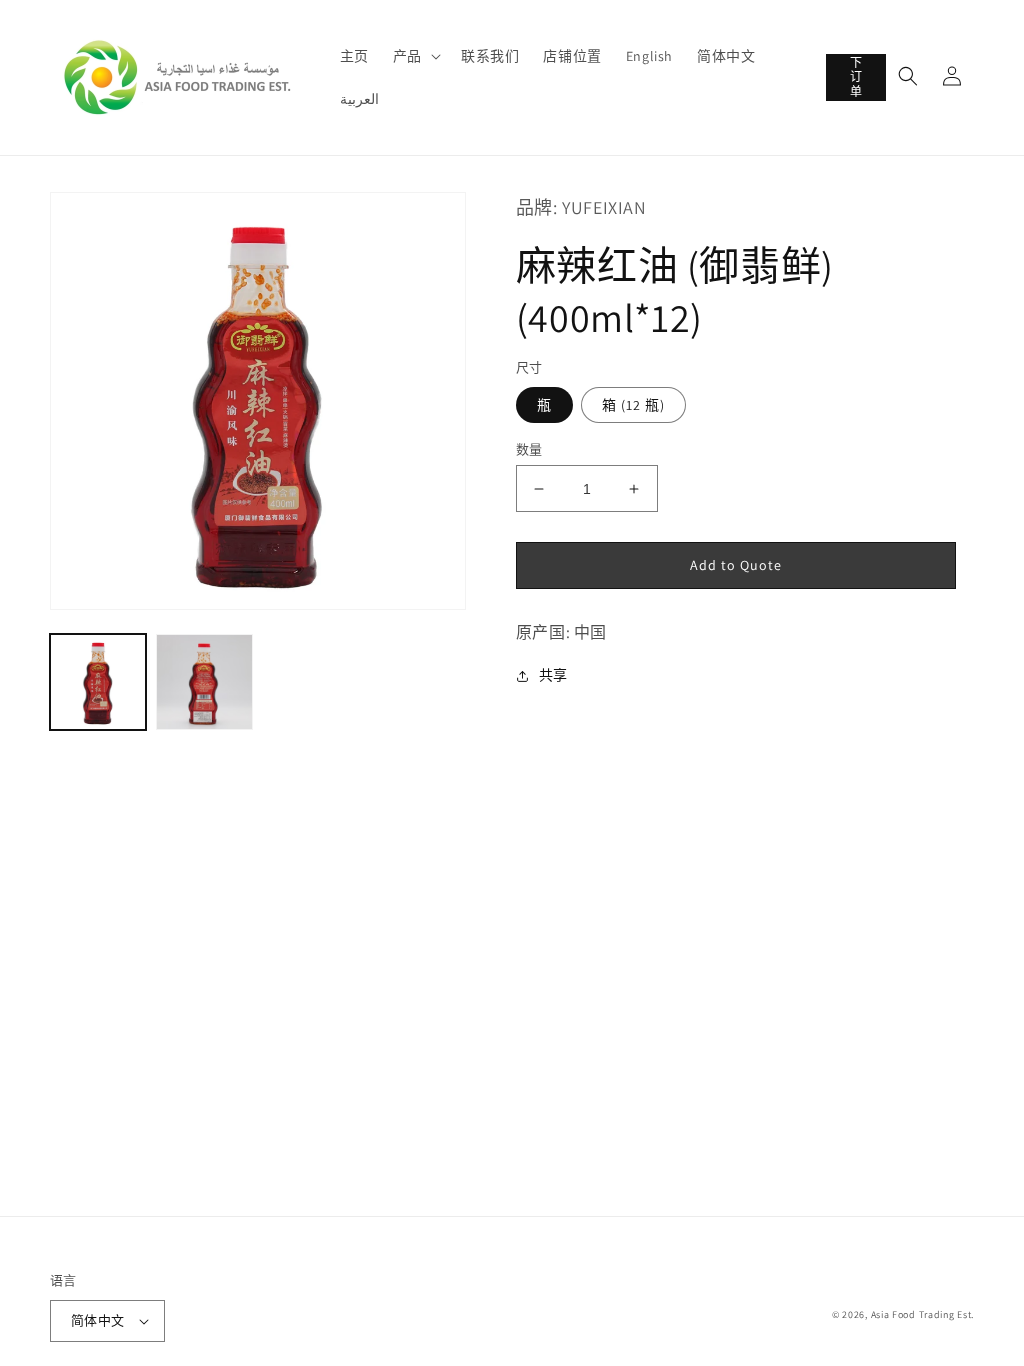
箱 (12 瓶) (633, 405)
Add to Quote (736, 565)
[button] (415, 56)
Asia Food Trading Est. (922, 1314)
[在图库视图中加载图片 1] (98, 682)
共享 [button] (553, 675)
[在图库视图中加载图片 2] (204, 682)
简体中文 (98, 1320)
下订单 (856, 77)
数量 (529, 449)
